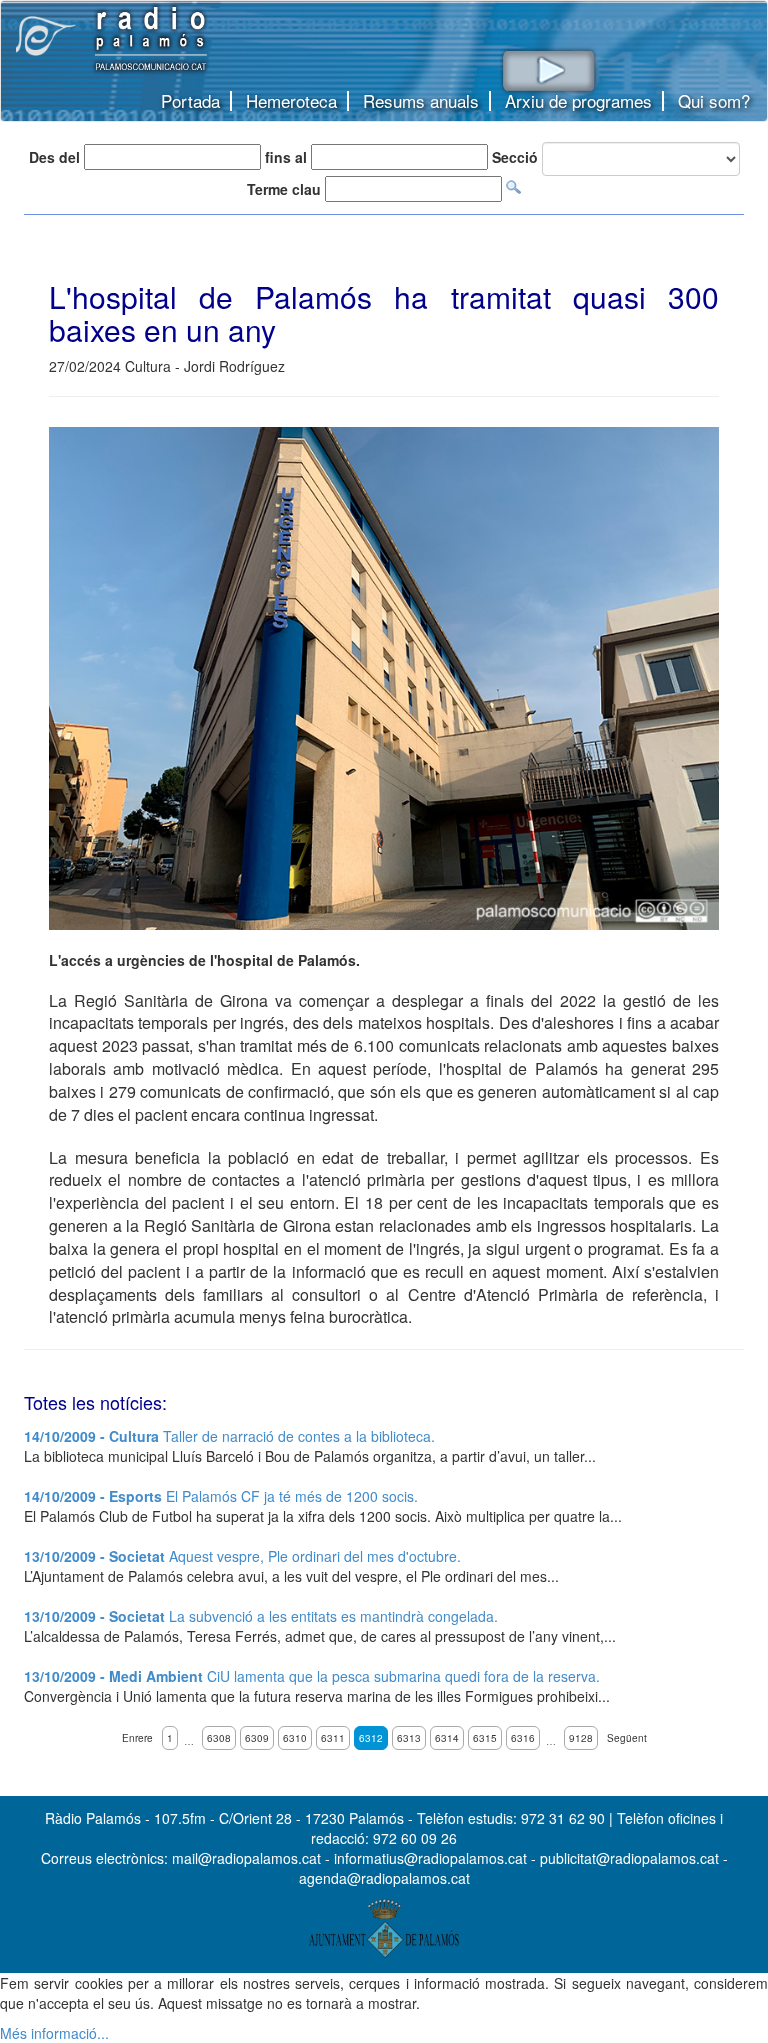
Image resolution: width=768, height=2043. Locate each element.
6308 (219, 1738)
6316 (523, 1738)
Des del (54, 157)
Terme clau (284, 189)
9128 (581, 1738)
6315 (485, 1738)
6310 (295, 1738)
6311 (333, 1738)
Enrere (137, 1738)
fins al (286, 157)
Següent (627, 1738)
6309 (257, 1738)
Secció (515, 157)
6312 (371, 1738)
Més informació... (54, 2033)
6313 (409, 1738)
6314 (447, 1738)
